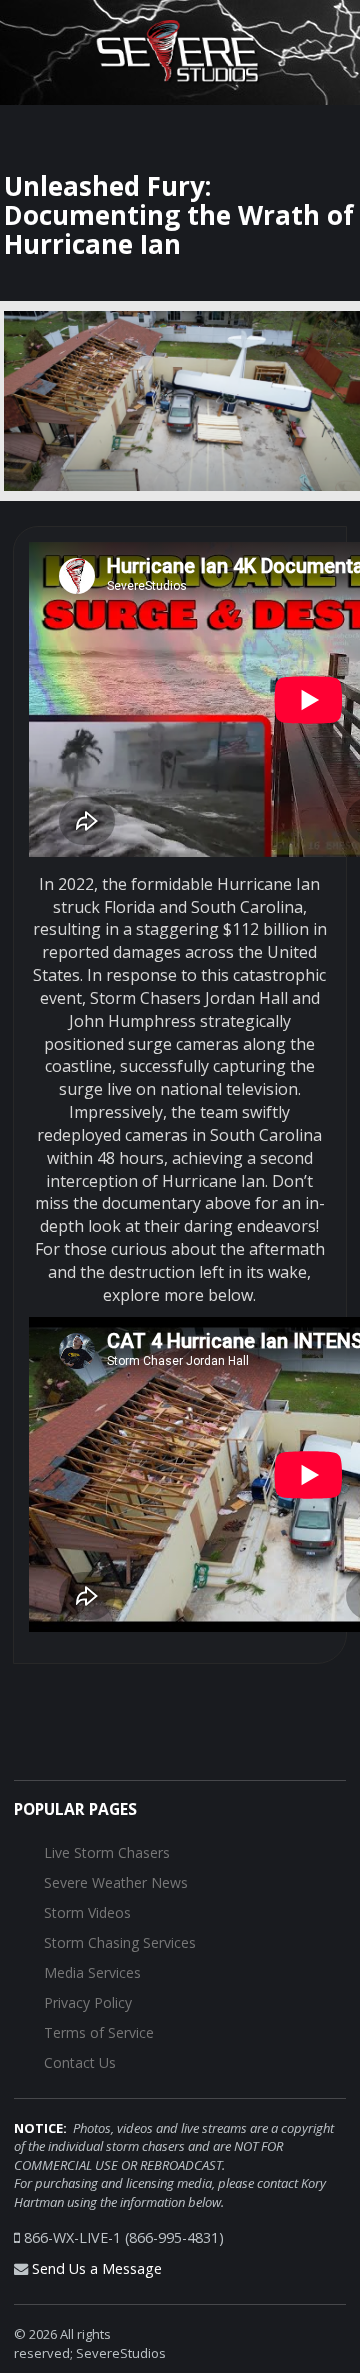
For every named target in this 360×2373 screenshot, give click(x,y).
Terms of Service (99, 2032)
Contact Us (80, 2062)
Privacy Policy (88, 2002)
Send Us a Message (97, 2268)
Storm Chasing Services (120, 1942)
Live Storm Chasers (107, 1852)
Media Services (92, 1972)
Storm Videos (87, 1912)
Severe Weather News (116, 1882)
